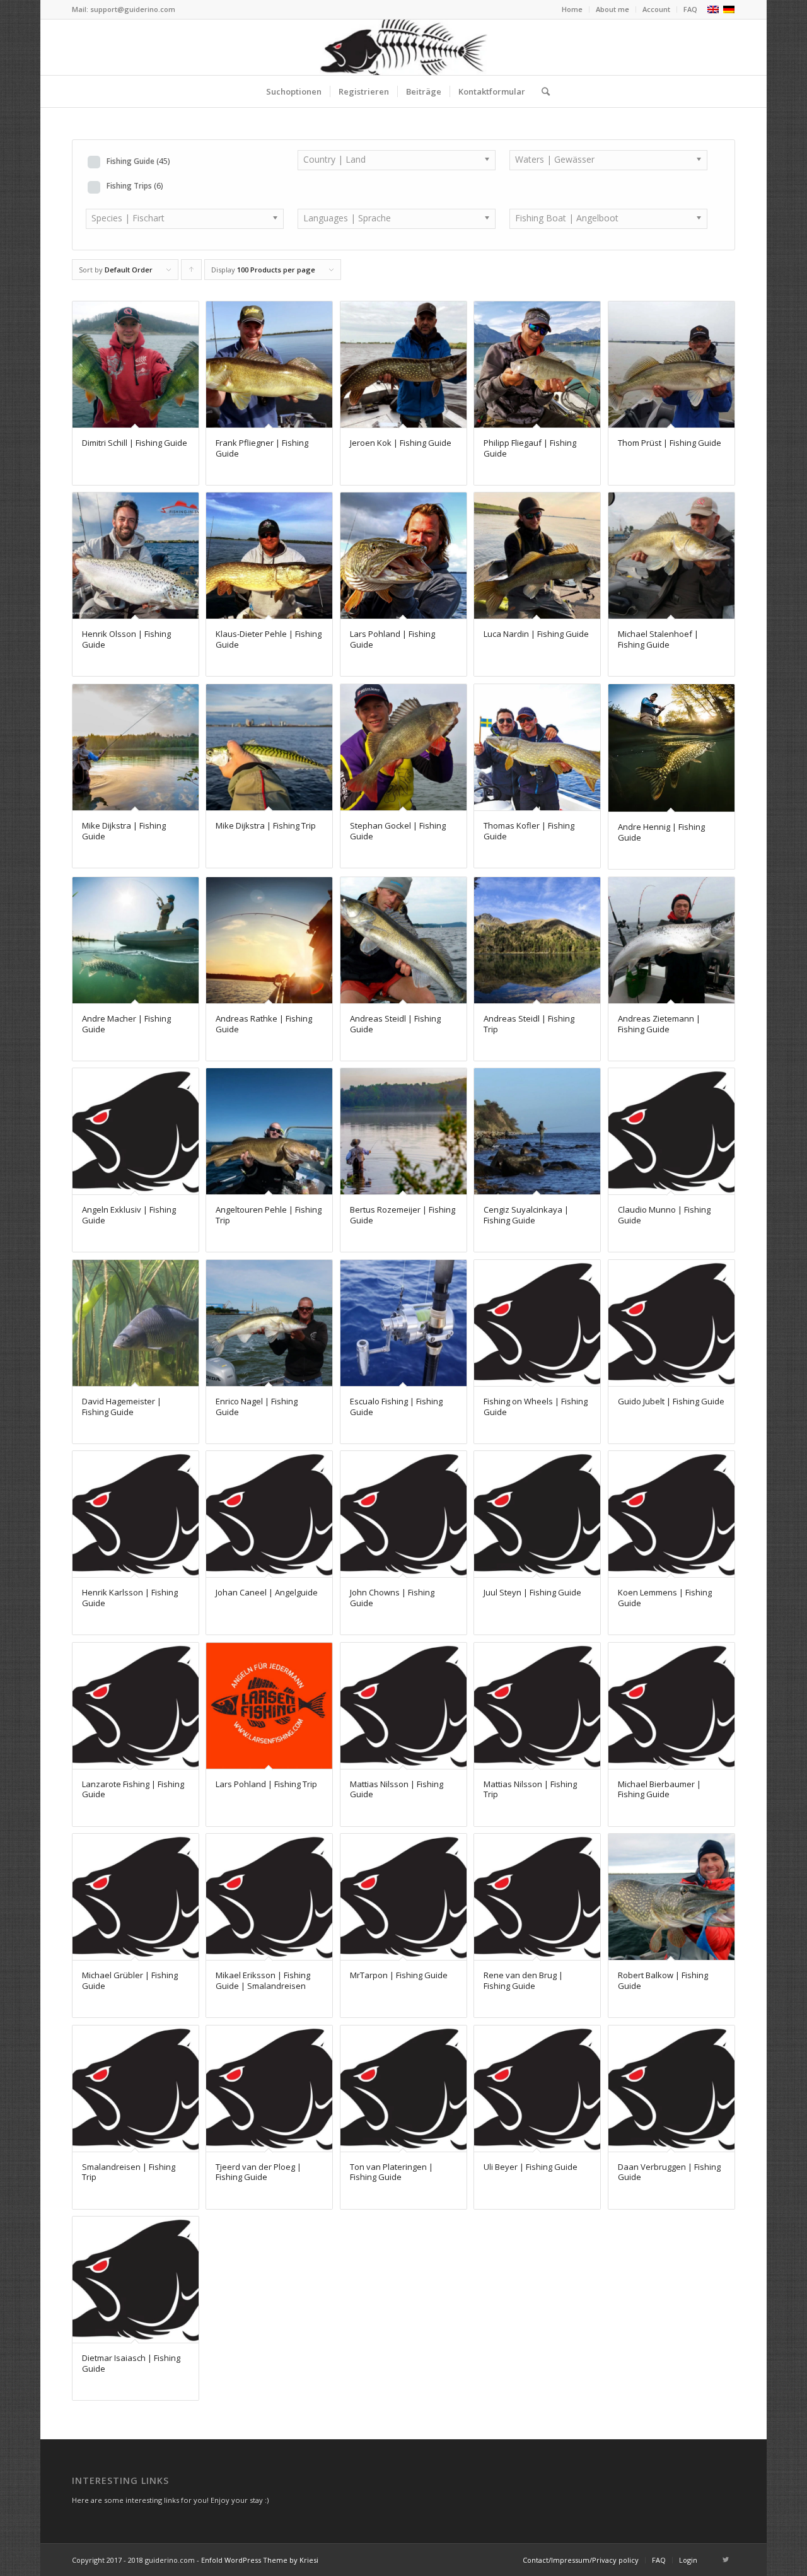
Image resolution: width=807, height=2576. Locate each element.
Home (572, 9)
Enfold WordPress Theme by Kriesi (260, 2560)
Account (656, 9)
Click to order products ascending (192, 272)
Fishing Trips (135, 185)
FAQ (690, 9)
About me (613, 9)
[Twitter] (726, 2560)
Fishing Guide (138, 161)
